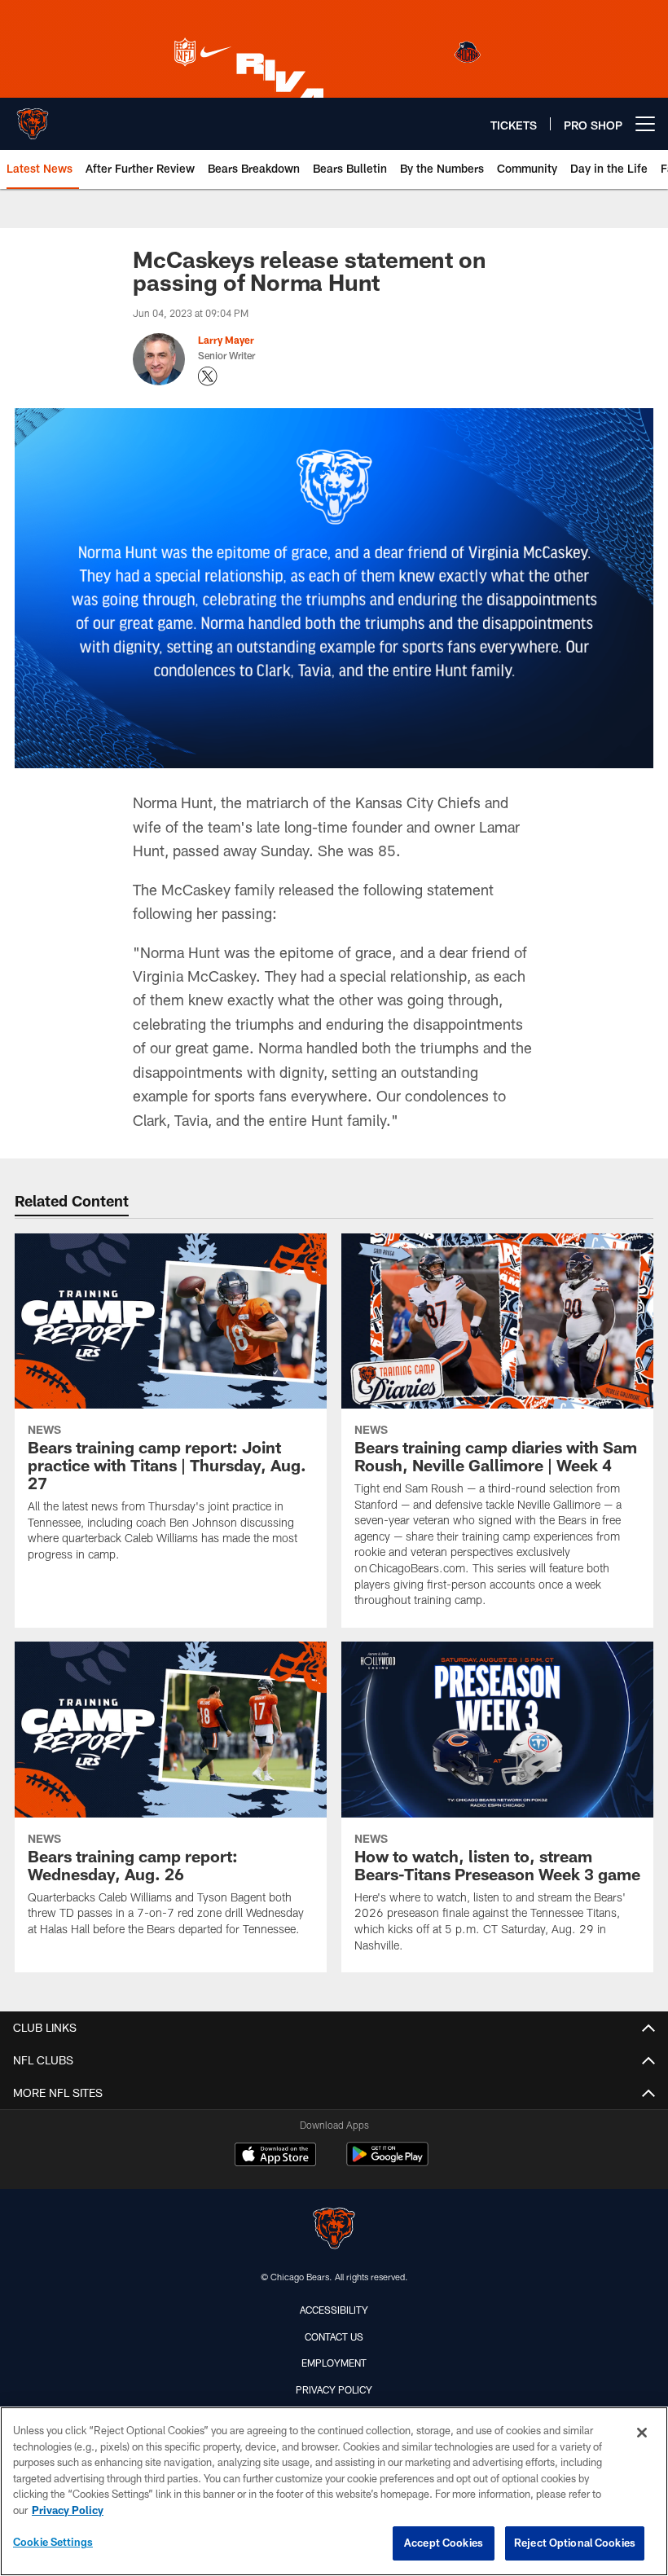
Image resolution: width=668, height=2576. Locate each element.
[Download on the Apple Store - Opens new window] (275, 2156)
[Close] (642, 2433)
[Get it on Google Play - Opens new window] (387, 2163)
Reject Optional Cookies (575, 2543)
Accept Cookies (444, 2543)
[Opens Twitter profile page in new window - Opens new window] (208, 376)
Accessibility (334, 2310)
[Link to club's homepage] (33, 117)
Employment (334, 2363)
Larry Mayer (226, 340)
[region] (334, 2491)
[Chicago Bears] (334, 2230)
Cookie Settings (53, 2542)
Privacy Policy (334, 2389)
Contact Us (334, 2336)
